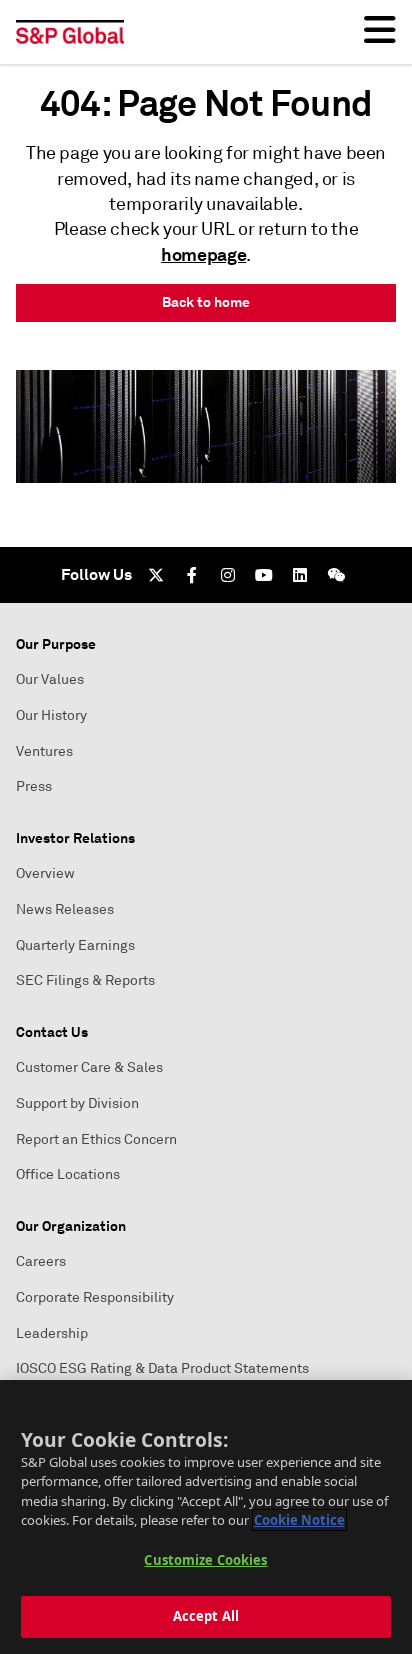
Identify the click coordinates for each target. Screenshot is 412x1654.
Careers (41, 1261)
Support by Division (77, 1103)
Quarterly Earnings (75, 945)
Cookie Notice (299, 1520)
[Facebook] (192, 575)
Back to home (206, 302)
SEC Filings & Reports (85, 980)
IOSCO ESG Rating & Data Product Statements (162, 1368)
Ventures (44, 751)
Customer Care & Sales (89, 1067)
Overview (45, 873)
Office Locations (68, 1174)
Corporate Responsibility (95, 1297)
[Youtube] (264, 575)
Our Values (50, 679)
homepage (203, 254)
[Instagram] (228, 575)
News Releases (65, 909)
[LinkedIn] (300, 575)
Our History (51, 715)
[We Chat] (336, 575)
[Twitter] (156, 575)
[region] (206, 1517)
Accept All (206, 1616)
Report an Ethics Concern (96, 1139)
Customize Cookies (205, 1560)
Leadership (52, 1333)
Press (34, 786)
